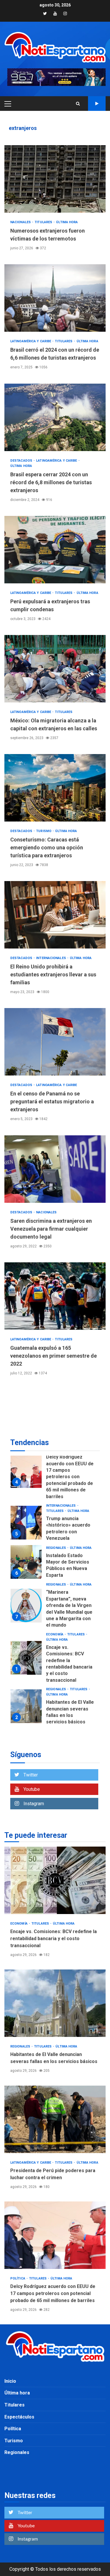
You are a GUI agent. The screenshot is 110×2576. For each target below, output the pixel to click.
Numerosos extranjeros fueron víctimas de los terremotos (55, 179)
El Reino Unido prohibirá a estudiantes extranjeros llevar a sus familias (55, 915)
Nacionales (21, 222)
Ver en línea (97, 104)
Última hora (67, 222)
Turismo (44, 831)
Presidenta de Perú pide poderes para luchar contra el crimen (26, 1693)
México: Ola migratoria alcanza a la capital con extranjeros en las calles (55, 669)
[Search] (78, 104)
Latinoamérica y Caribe (31, 341)
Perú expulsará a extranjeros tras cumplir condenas (55, 550)
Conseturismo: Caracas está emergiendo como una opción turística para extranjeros (55, 788)
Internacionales (51, 958)
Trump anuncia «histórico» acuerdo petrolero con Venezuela (26, 1468)
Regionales (56, 1493)
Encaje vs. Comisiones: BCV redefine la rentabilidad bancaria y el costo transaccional (26, 1603)
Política (54, 1718)
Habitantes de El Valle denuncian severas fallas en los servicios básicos (26, 1651)
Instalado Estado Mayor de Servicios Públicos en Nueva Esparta (26, 1507)
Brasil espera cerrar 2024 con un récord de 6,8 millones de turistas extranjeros (55, 417)
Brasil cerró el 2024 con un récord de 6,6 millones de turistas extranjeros (55, 298)
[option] (55, 1469)
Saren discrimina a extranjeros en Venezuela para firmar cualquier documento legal (55, 1169)
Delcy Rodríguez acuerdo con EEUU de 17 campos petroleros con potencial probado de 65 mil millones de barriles (55, 2235)
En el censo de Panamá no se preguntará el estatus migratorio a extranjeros (55, 1042)
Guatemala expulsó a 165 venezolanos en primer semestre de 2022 (55, 1296)
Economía (55, 1580)
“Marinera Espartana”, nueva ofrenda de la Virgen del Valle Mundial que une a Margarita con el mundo (26, 1551)
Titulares (44, 222)
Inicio (10, 2381)
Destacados (22, 461)
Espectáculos (19, 2417)
